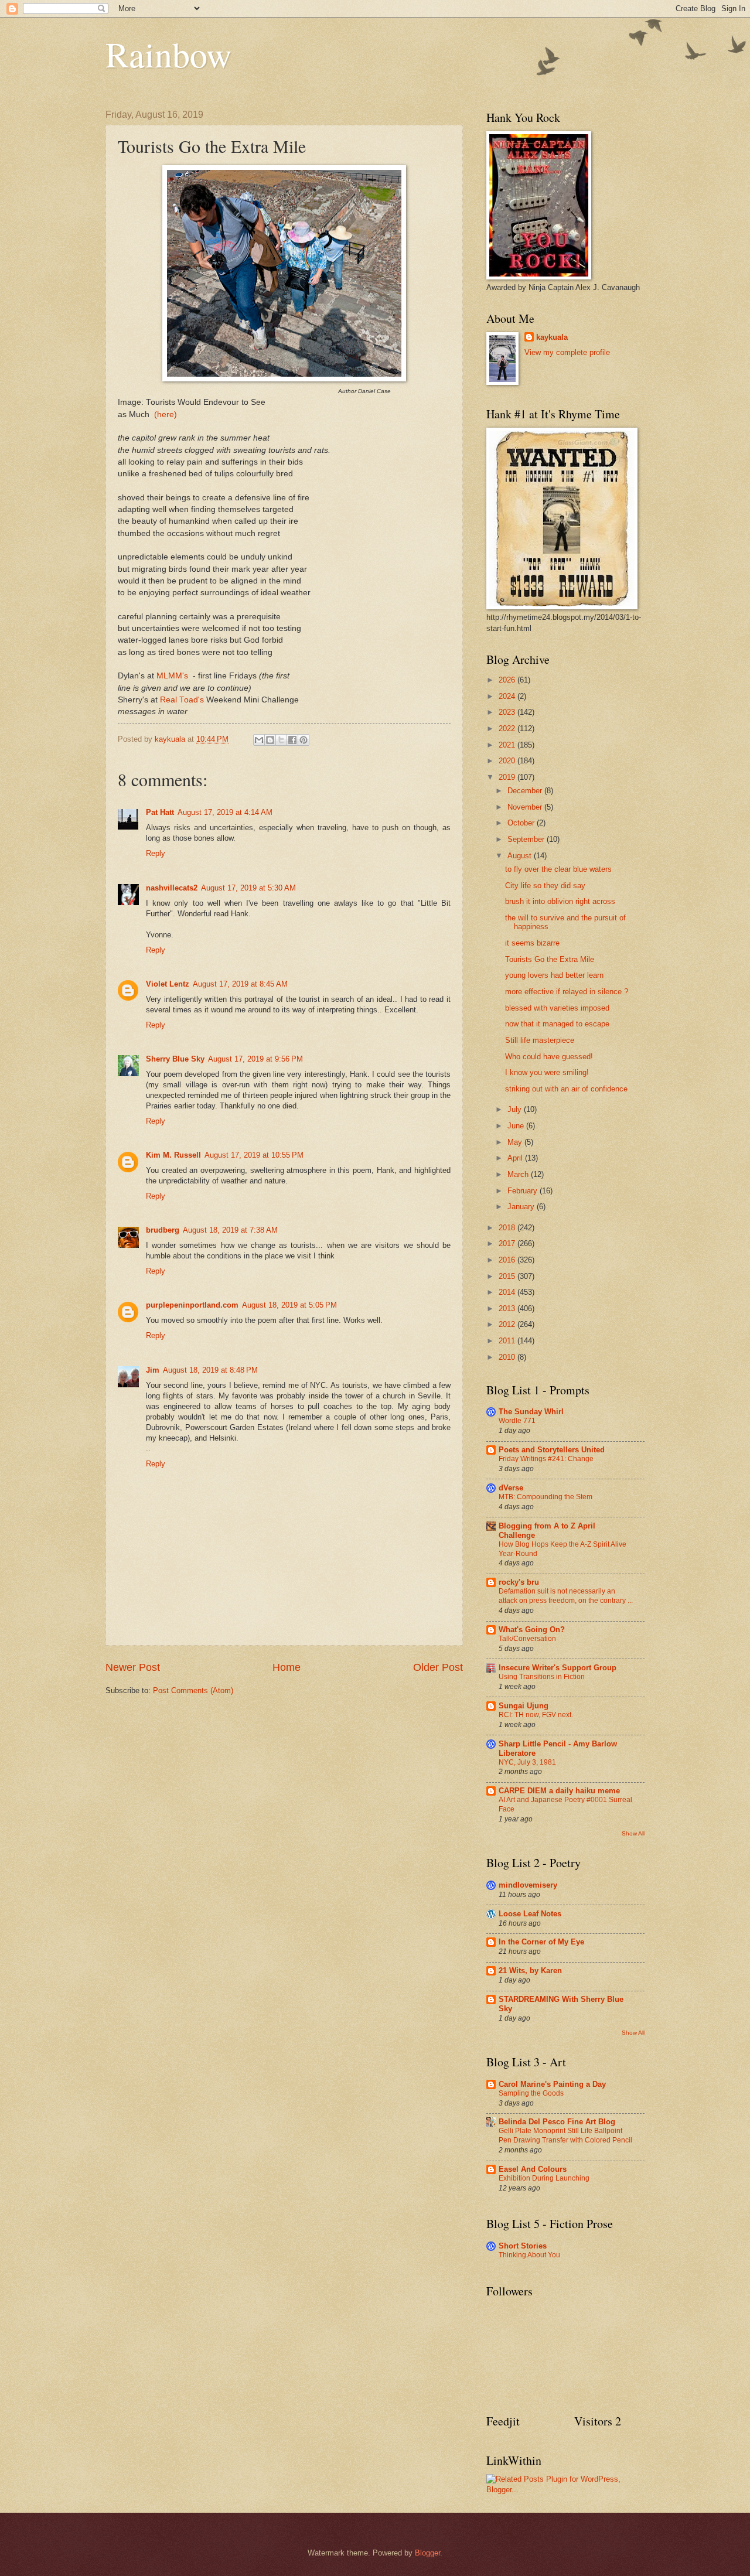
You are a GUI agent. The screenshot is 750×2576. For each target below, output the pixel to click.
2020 (508, 761)
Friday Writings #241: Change (546, 1459)
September (527, 839)
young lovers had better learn (554, 975)
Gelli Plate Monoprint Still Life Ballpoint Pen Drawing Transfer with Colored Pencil (565, 2135)
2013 (508, 1309)
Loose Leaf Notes (530, 1914)
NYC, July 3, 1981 (527, 1762)
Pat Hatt (160, 812)
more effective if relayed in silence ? (567, 992)
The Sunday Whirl (531, 1412)
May (516, 1142)
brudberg (163, 1230)
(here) (166, 414)
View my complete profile (567, 352)
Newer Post (133, 1667)
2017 (508, 1243)
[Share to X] (281, 740)
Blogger (427, 2553)
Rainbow (168, 54)
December (526, 791)
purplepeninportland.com (192, 1305)
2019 (508, 777)
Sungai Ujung (524, 1706)
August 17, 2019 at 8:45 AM (240, 984)
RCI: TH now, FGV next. (536, 1715)
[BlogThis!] (270, 740)
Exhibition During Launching (544, 2178)
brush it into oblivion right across (560, 901)
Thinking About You (529, 2255)
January (522, 1207)
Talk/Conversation (527, 1639)
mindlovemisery (528, 1885)
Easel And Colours (533, 2169)
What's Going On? (532, 1630)
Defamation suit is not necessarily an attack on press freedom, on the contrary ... (566, 1596)
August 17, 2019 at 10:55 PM (254, 1155)
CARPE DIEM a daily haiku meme (559, 1791)
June (517, 1126)
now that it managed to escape (557, 1024)
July (516, 1109)
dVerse (511, 1488)
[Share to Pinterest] (304, 740)
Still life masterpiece (540, 1040)
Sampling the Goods (531, 2093)
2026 (508, 680)
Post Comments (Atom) (193, 1690)
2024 (508, 696)
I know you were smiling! (547, 1072)
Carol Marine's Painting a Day (552, 2084)
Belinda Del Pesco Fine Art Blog (557, 2122)
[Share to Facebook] (292, 740)
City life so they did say (545, 886)
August (521, 856)
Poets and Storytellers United (552, 1450)
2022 (508, 729)
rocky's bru (519, 1582)
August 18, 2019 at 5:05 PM (289, 1305)
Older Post (438, 1667)
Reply (156, 853)
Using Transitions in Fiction (542, 1677)
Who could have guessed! (549, 1057)
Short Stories (523, 2246)
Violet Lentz (168, 984)
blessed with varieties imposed (557, 1008)
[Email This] (259, 740)
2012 (508, 1324)
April (516, 1158)
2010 (508, 1357)
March (519, 1174)
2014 (508, 1292)
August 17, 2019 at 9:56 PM (255, 1059)
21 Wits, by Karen (530, 1971)
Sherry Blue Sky (175, 1059)
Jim (153, 1370)
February (524, 1191)
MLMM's (173, 676)
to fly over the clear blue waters (558, 869)
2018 (508, 1228)
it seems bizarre (532, 943)
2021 (508, 745)
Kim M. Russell (173, 1155)
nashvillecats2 (172, 888)
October (522, 823)
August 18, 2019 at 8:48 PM (210, 1370)
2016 (508, 1260)
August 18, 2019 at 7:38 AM (230, 1230)
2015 (508, 1276)
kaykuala (552, 337)
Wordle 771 (517, 1421)
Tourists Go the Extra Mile (550, 959)
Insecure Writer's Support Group (558, 1668)
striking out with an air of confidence (566, 1089)
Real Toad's (183, 700)
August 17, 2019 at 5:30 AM (248, 888)
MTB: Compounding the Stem (546, 1497)
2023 (508, 712)
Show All (633, 1833)
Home (287, 1667)
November (526, 807)
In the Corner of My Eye (541, 1942)
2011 (508, 1341)
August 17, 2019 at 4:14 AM (225, 812)
